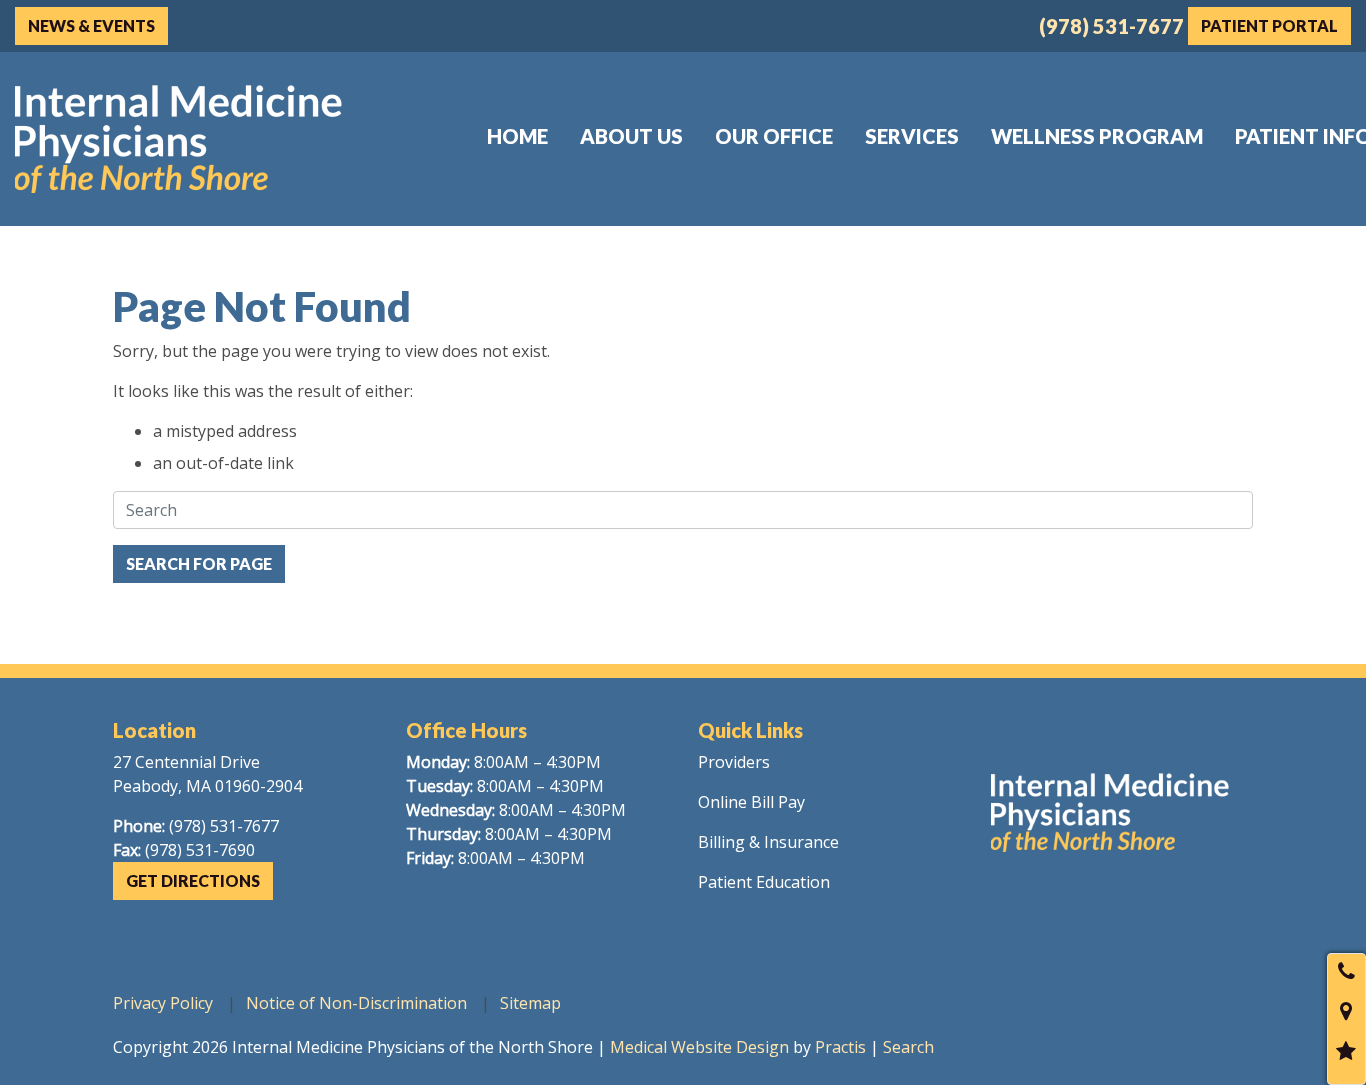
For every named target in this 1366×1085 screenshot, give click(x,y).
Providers (734, 762)
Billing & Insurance (768, 842)
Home (517, 136)
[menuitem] (517, 136)
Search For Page (199, 563)
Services (912, 136)
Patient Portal (1269, 25)
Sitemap (530, 1003)
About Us (631, 136)
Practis (840, 1047)
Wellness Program (1097, 136)
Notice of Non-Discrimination (356, 1003)
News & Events (91, 25)
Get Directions (193, 880)
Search (908, 1047)
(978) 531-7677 (1111, 26)
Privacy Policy (163, 1003)
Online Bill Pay (751, 802)
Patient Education (764, 882)
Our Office (774, 136)
